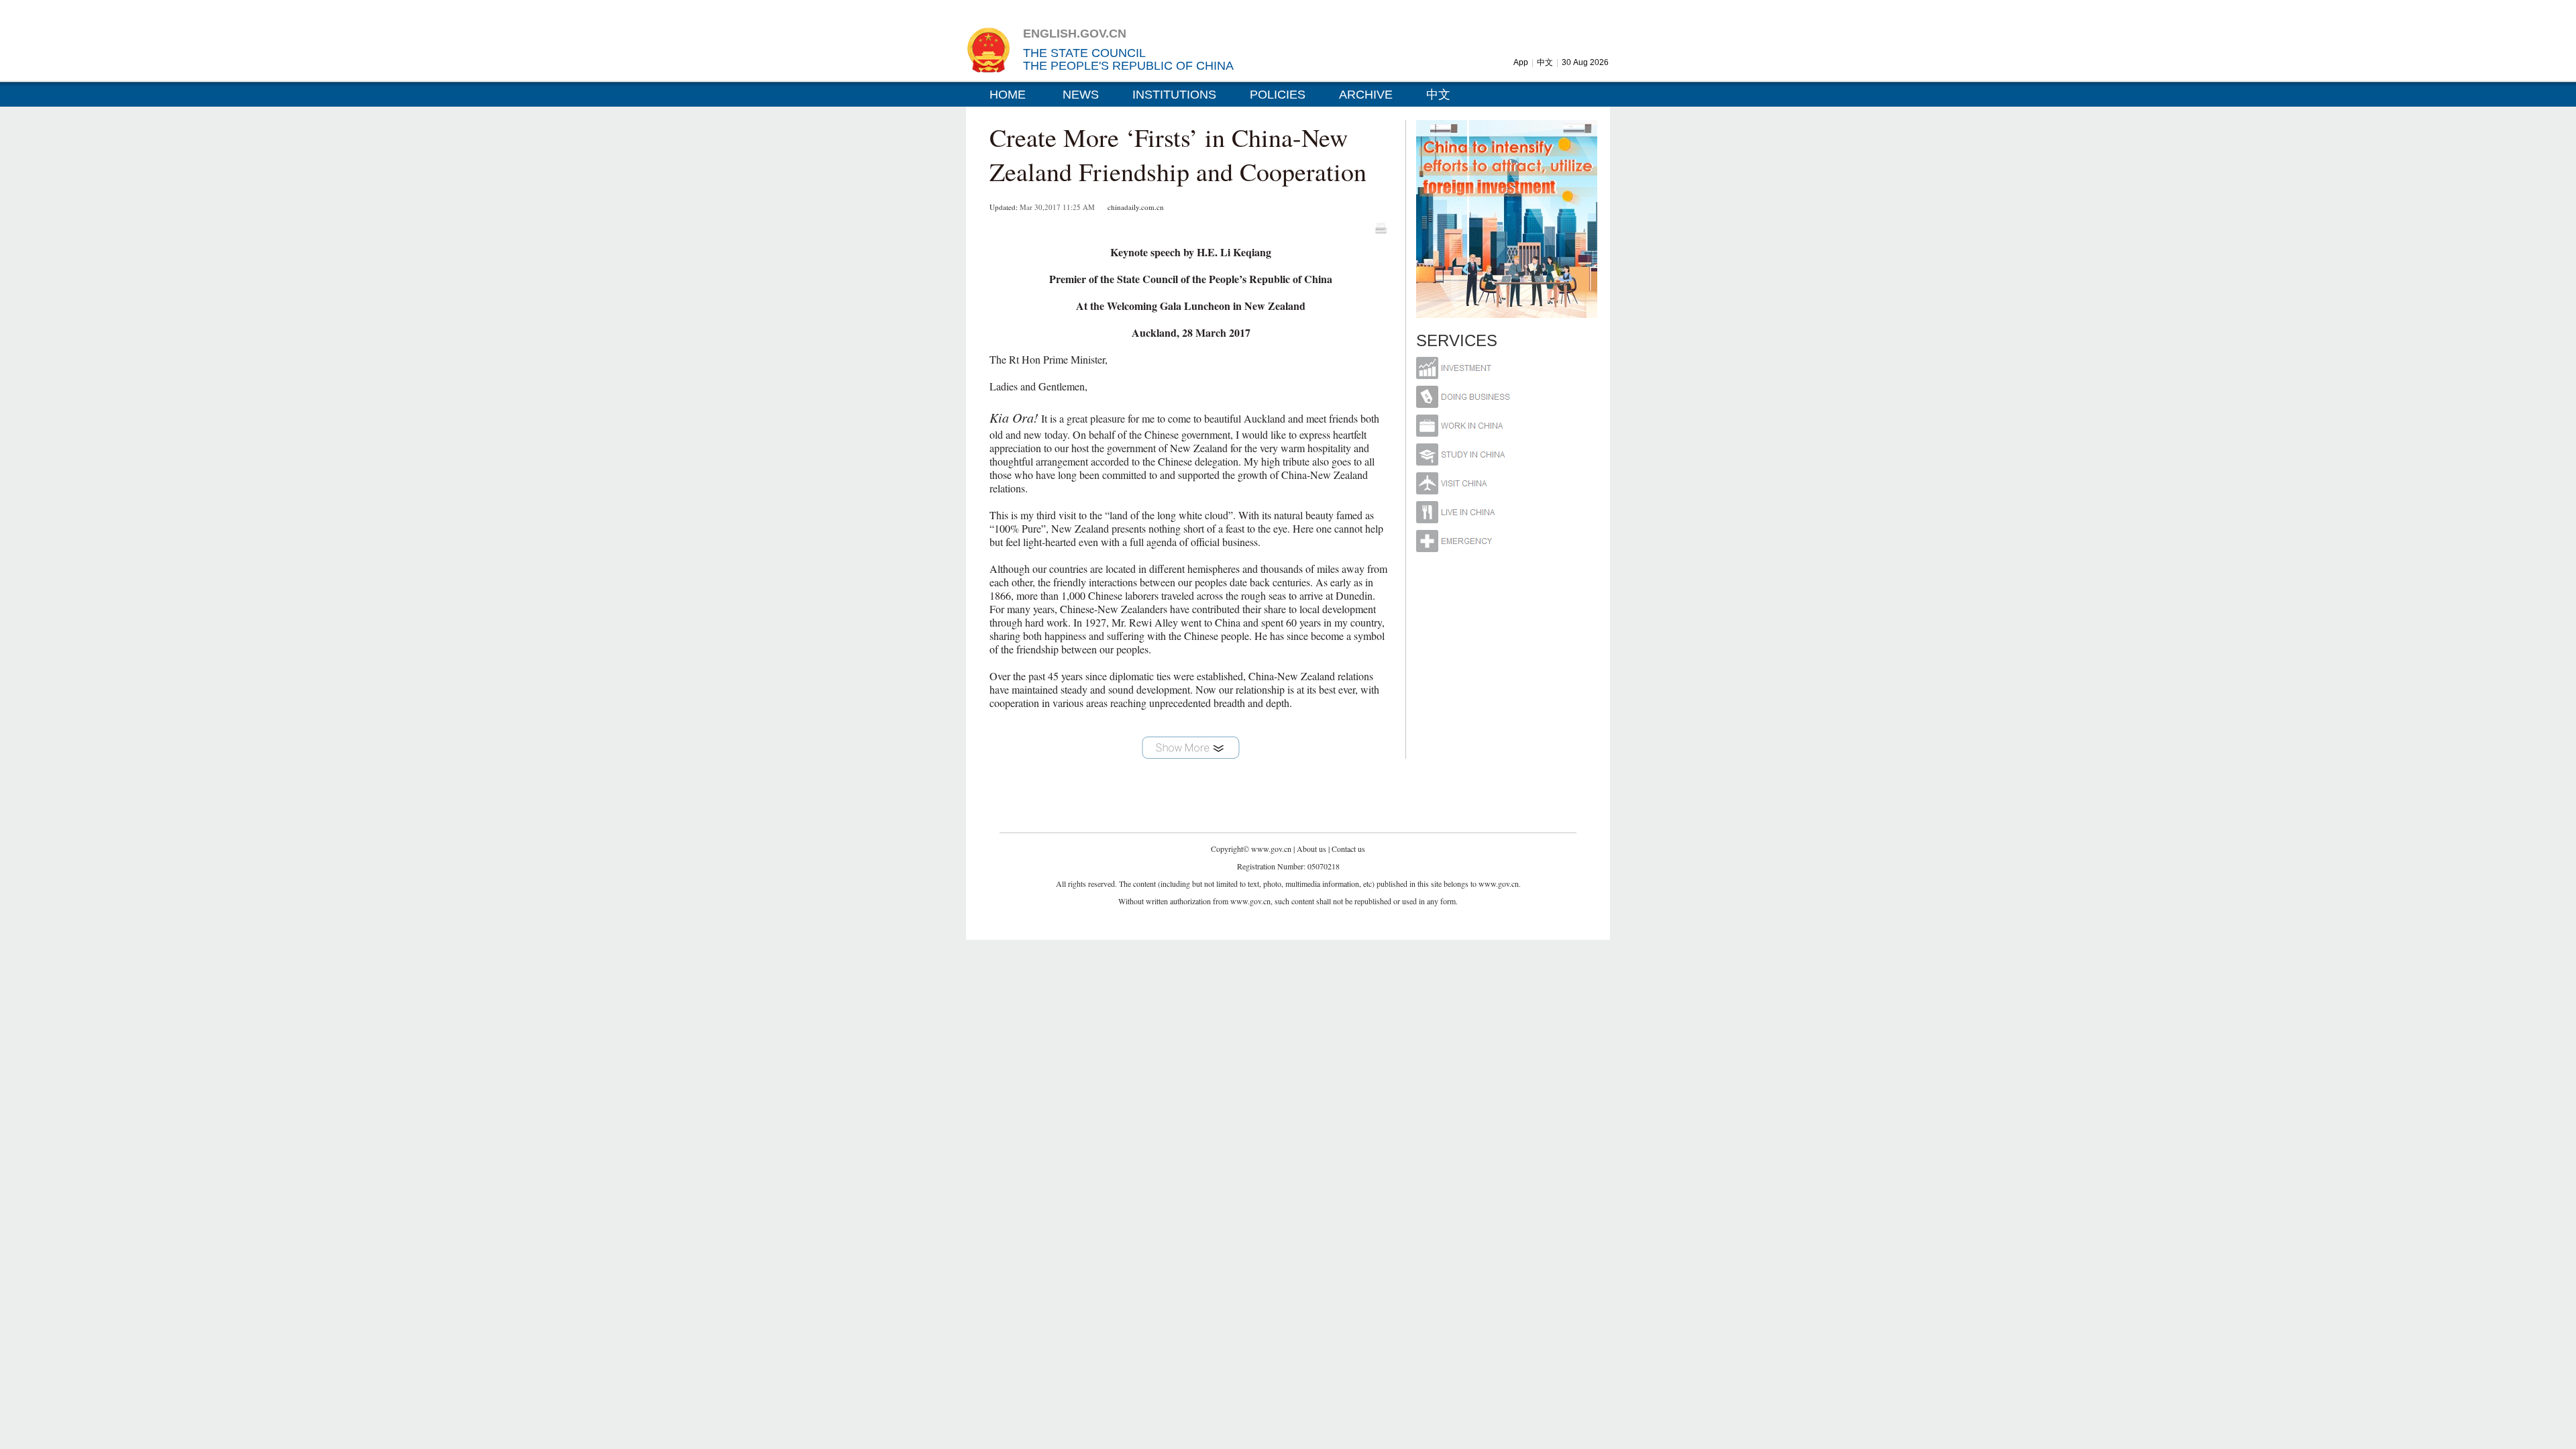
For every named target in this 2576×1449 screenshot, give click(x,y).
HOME (1008, 95)
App (1521, 62)
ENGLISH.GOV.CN (1075, 34)
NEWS (1081, 95)
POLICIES (1278, 95)
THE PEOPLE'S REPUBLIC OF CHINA (1128, 66)
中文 (1545, 62)
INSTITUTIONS (1174, 95)
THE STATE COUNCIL (1084, 53)
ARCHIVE (1366, 95)
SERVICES (1457, 340)
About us (1311, 849)
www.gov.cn (1271, 849)
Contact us (1348, 849)
